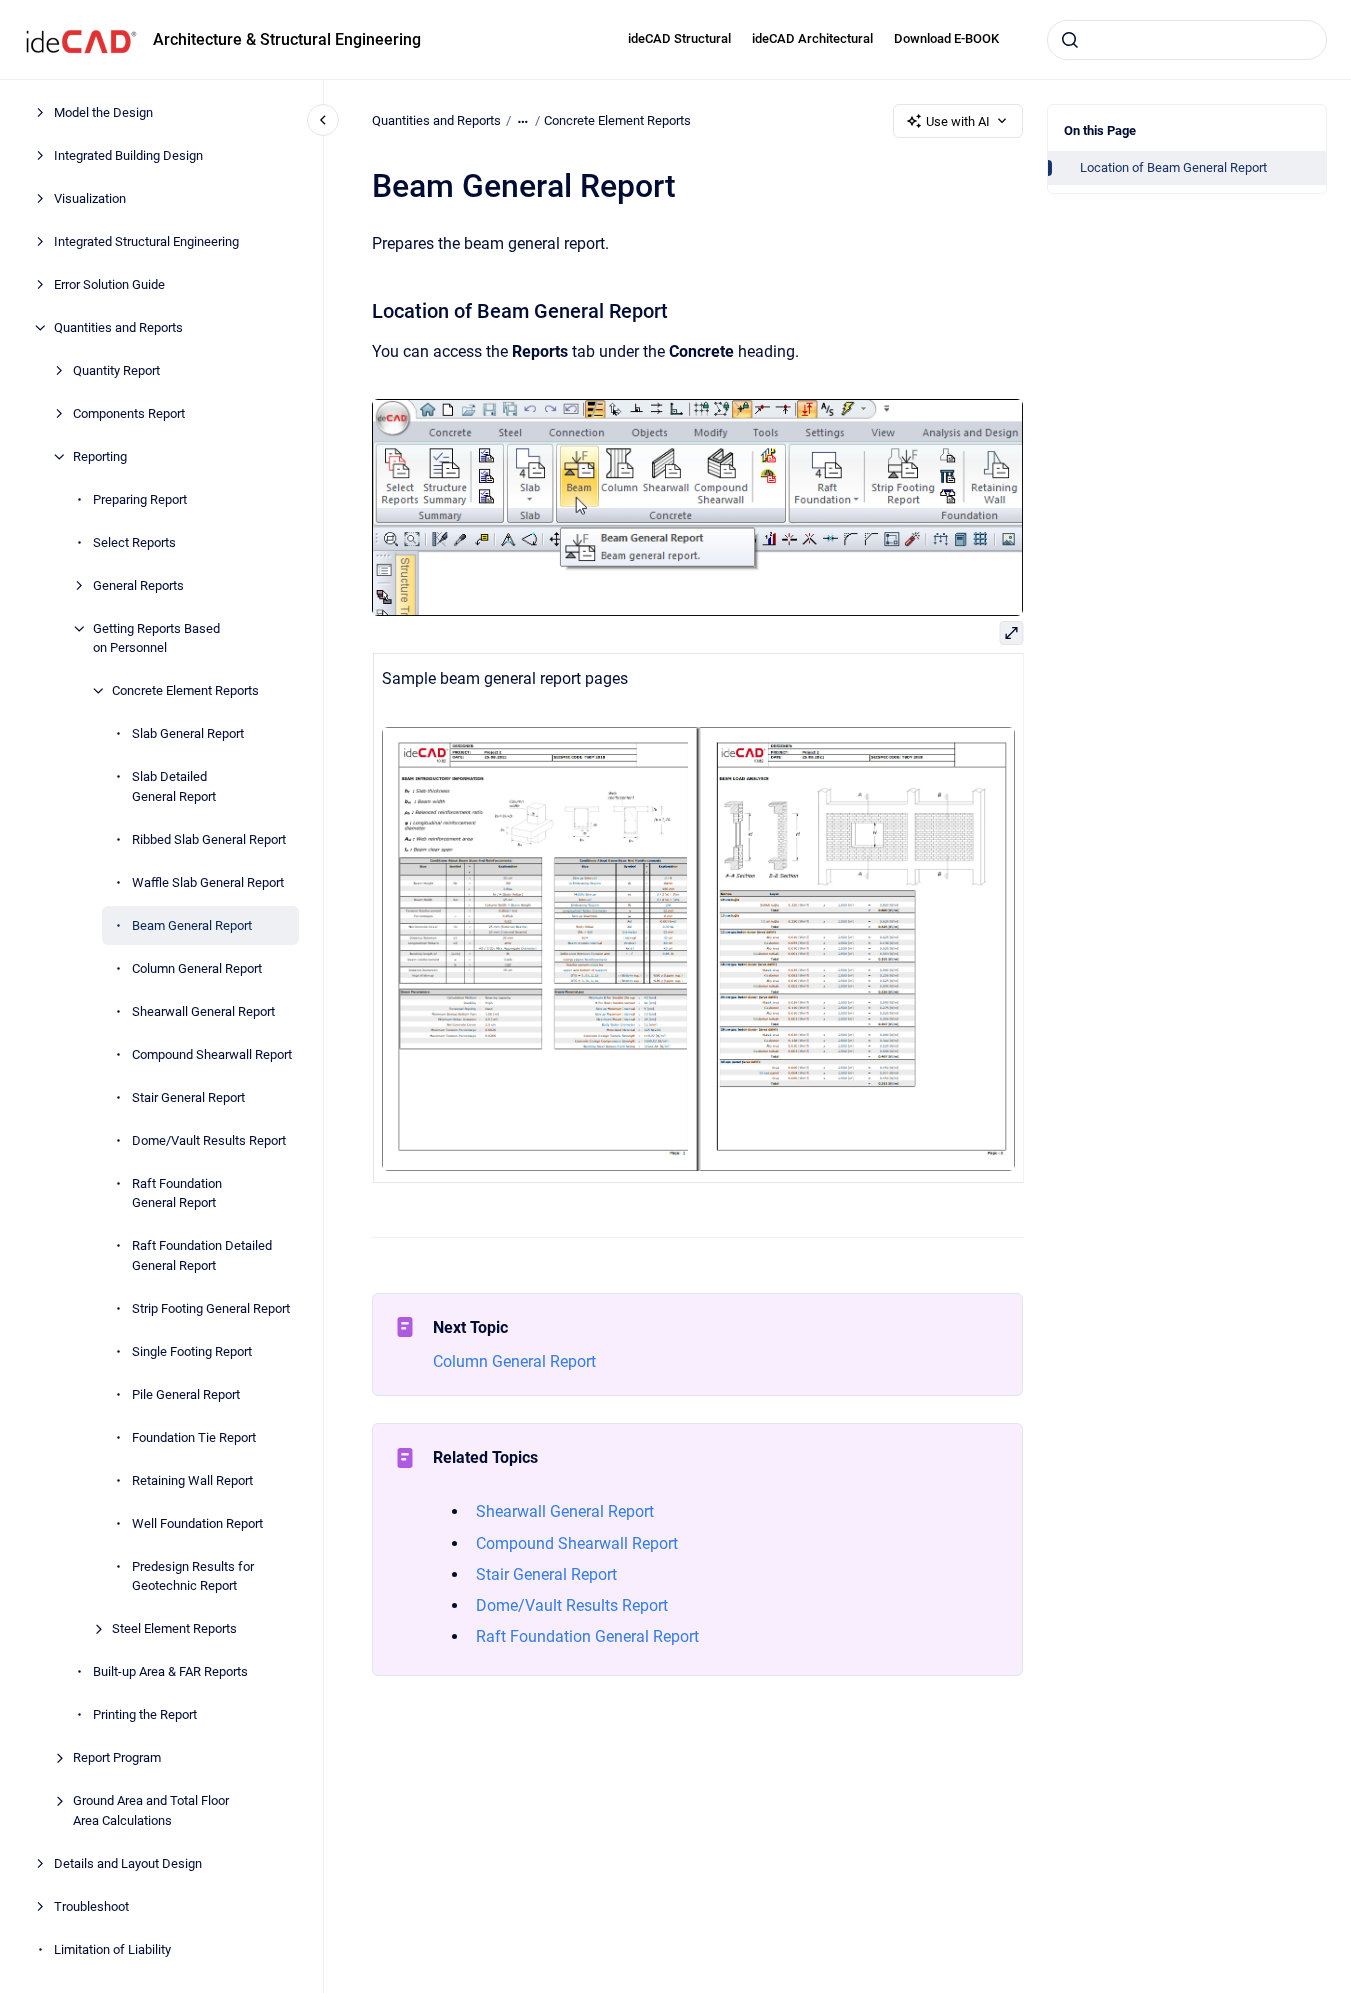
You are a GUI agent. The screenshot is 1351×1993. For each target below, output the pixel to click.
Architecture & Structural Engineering (287, 39)
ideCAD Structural (679, 38)
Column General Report (197, 968)
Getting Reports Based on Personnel (156, 638)
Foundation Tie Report (194, 1437)
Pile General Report (186, 1394)
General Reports (138, 585)
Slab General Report (188, 733)
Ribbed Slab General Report (209, 839)
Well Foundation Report (197, 1523)
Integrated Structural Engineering (146, 241)
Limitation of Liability (112, 1949)
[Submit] (1070, 40)
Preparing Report (140, 499)
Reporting (100, 456)
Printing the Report (145, 1714)
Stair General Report (188, 1097)
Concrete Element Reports (185, 690)
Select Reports (134, 542)
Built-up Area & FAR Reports (170, 1671)
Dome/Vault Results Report (209, 1140)
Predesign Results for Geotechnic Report (193, 1576)
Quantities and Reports (118, 327)
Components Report (129, 413)
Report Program (117, 1757)
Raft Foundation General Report (177, 1193)
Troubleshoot (91, 1906)
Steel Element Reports (174, 1628)
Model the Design (103, 112)
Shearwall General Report (203, 1011)
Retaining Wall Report (192, 1480)
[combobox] (1187, 40)
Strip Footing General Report (211, 1308)
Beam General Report (192, 925)
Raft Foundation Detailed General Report (202, 1255)
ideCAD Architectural (812, 38)
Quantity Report (116, 370)
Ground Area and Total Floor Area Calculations (151, 1810)
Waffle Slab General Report (208, 882)
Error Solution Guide (109, 284)
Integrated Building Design (128, 155)
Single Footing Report (192, 1351)
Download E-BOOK (946, 38)
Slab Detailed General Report (174, 786)
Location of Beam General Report (1173, 167)
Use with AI (958, 121)
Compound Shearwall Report (212, 1054)
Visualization (90, 198)
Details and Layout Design (128, 1863)
